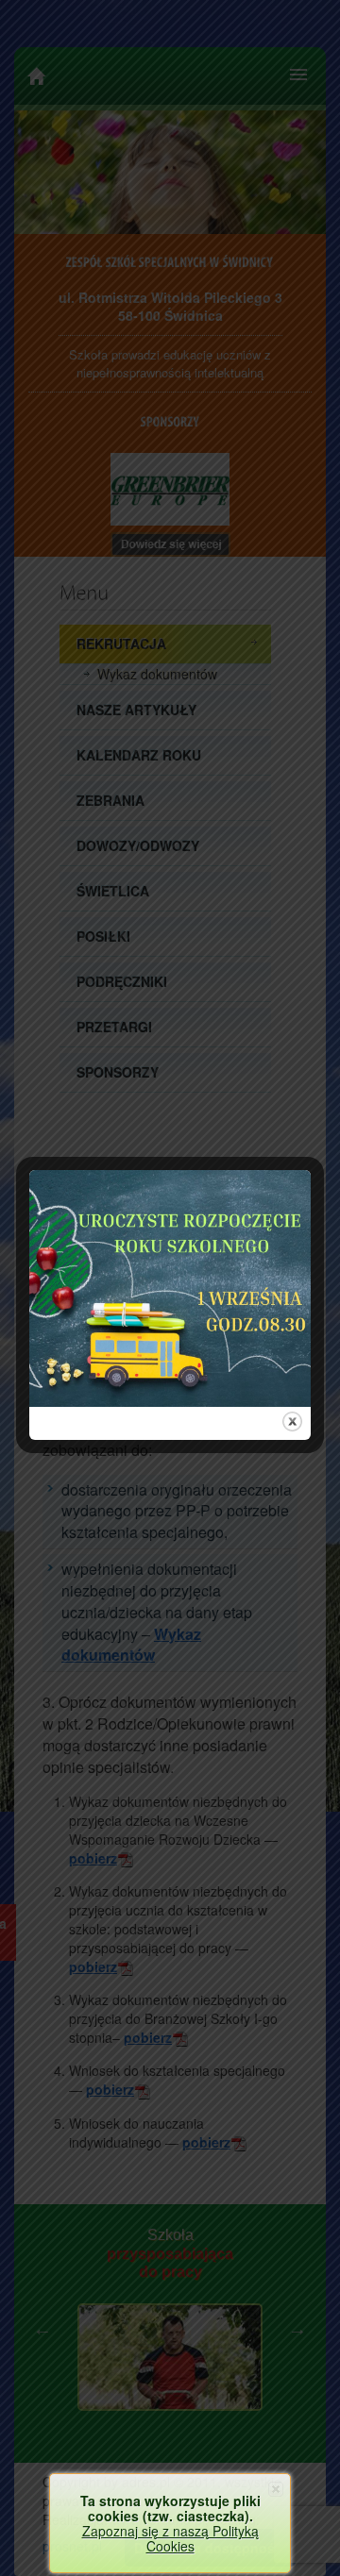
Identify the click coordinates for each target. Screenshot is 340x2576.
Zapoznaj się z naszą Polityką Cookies (170, 2538)
